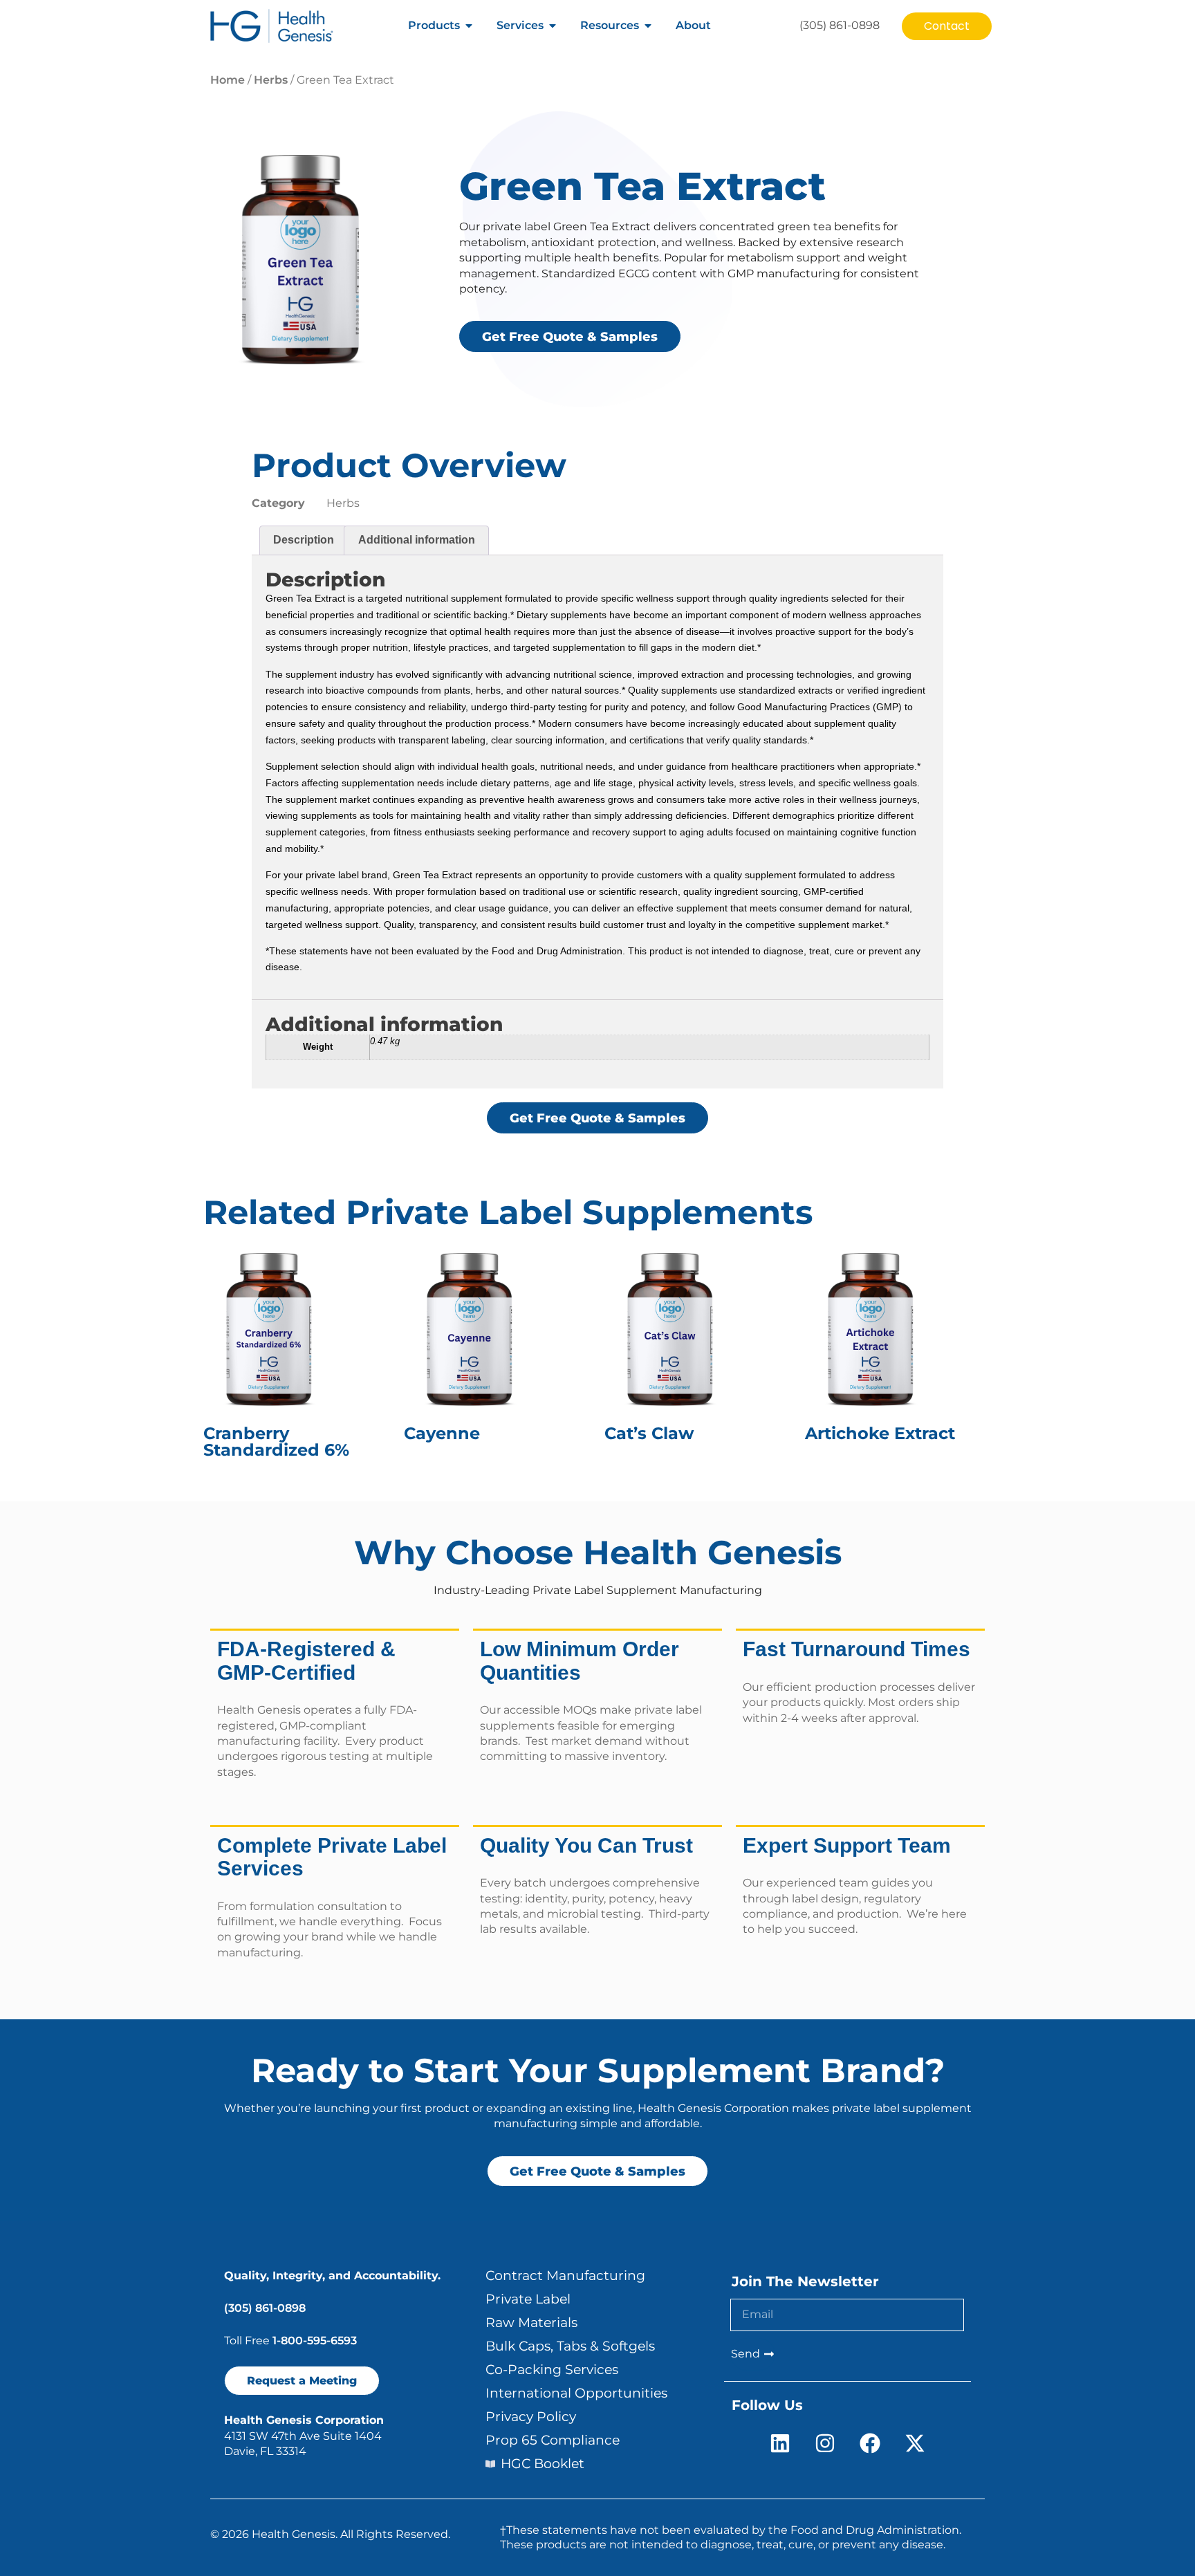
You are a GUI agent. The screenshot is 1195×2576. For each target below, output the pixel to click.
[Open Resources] (648, 26)
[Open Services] (553, 26)
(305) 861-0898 (265, 2308)
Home (228, 80)
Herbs (271, 80)
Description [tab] (304, 540)
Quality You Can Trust (586, 1845)
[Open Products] (469, 26)
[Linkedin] (780, 2443)
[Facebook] (870, 2443)
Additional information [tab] (417, 540)
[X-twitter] (915, 2443)
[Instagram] (825, 2443)
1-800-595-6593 (315, 2341)
